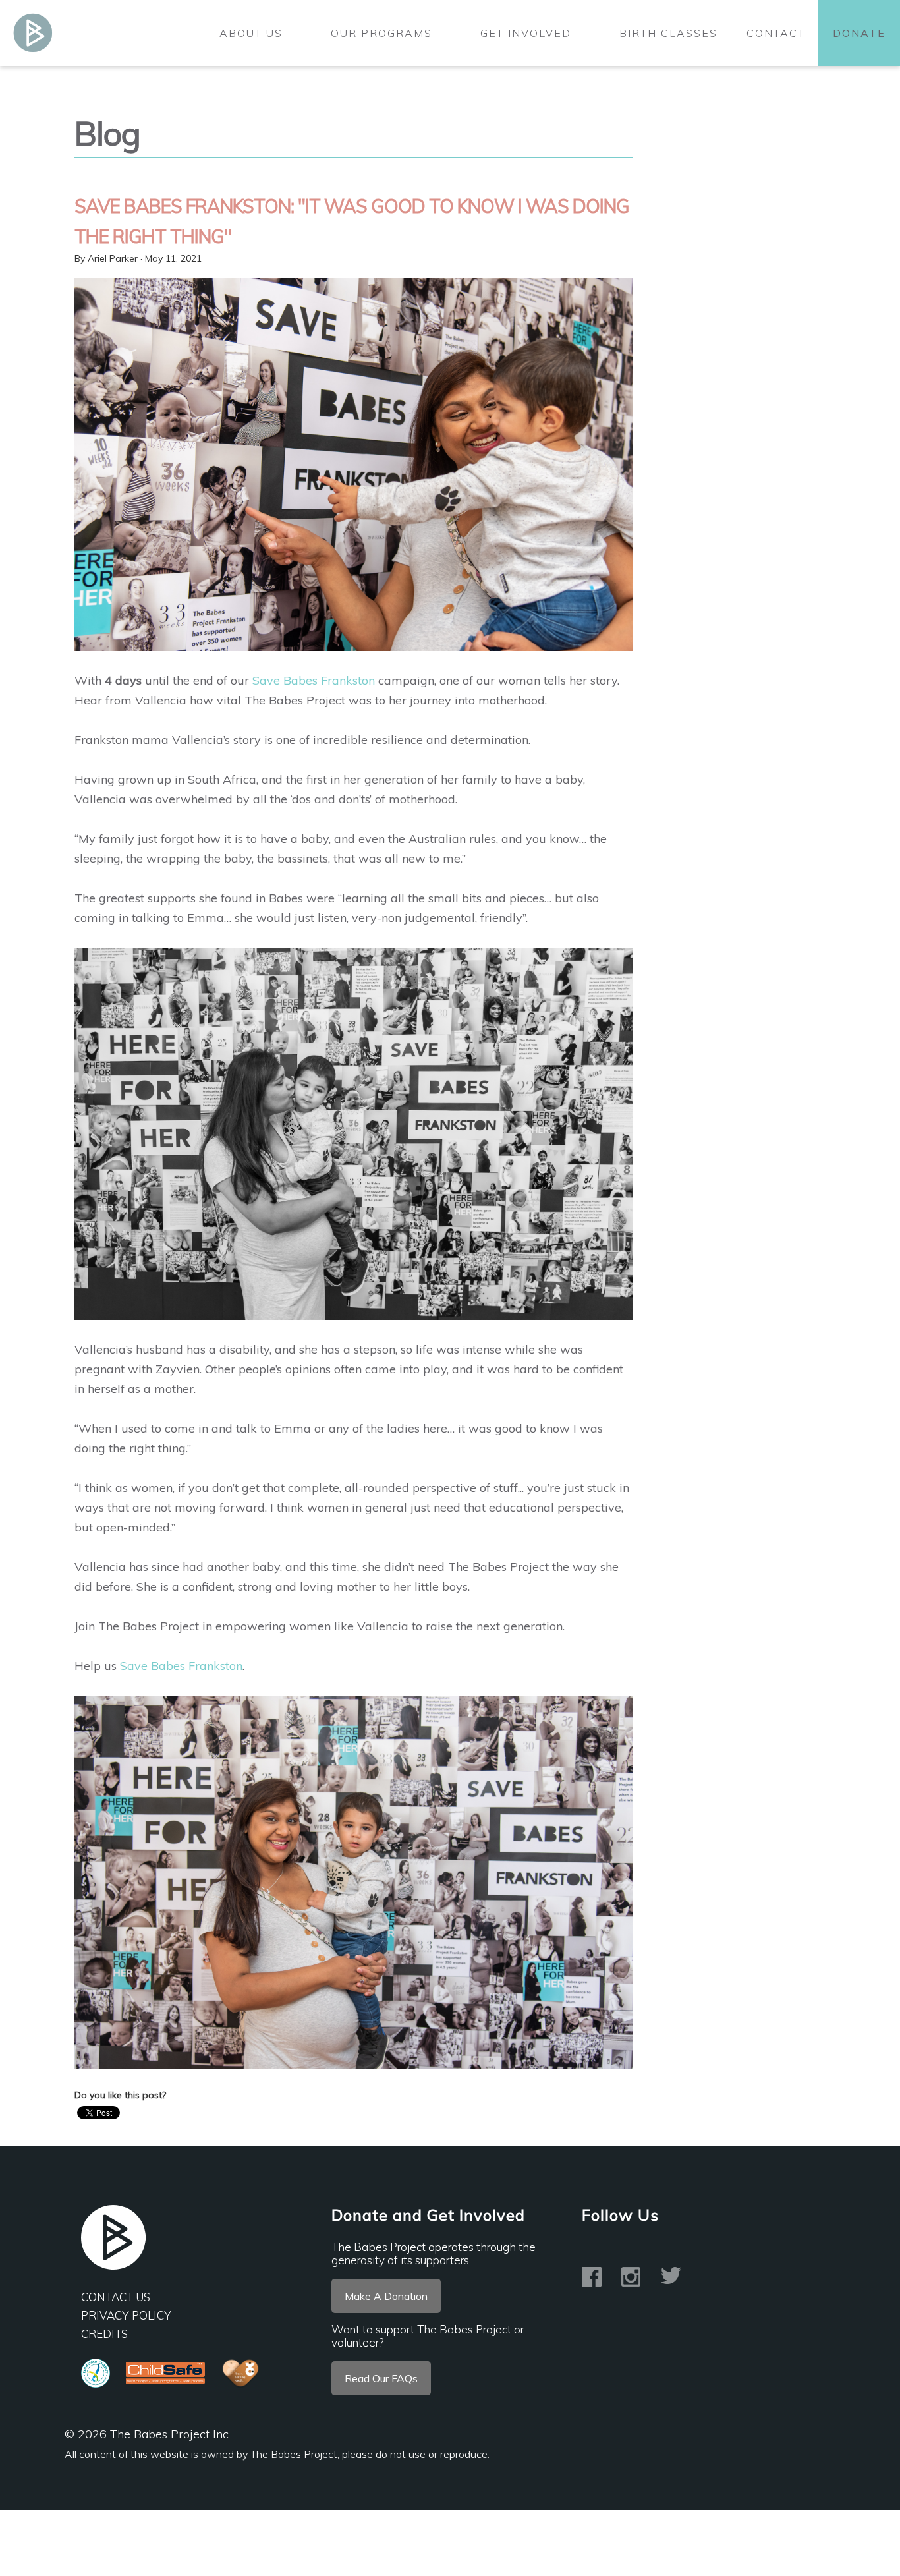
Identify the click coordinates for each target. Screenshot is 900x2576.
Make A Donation (386, 2296)
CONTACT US (116, 2297)
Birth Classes (668, 33)
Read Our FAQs (381, 2378)
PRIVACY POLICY (126, 2315)
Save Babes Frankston (314, 680)
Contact (776, 33)
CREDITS (104, 2334)
